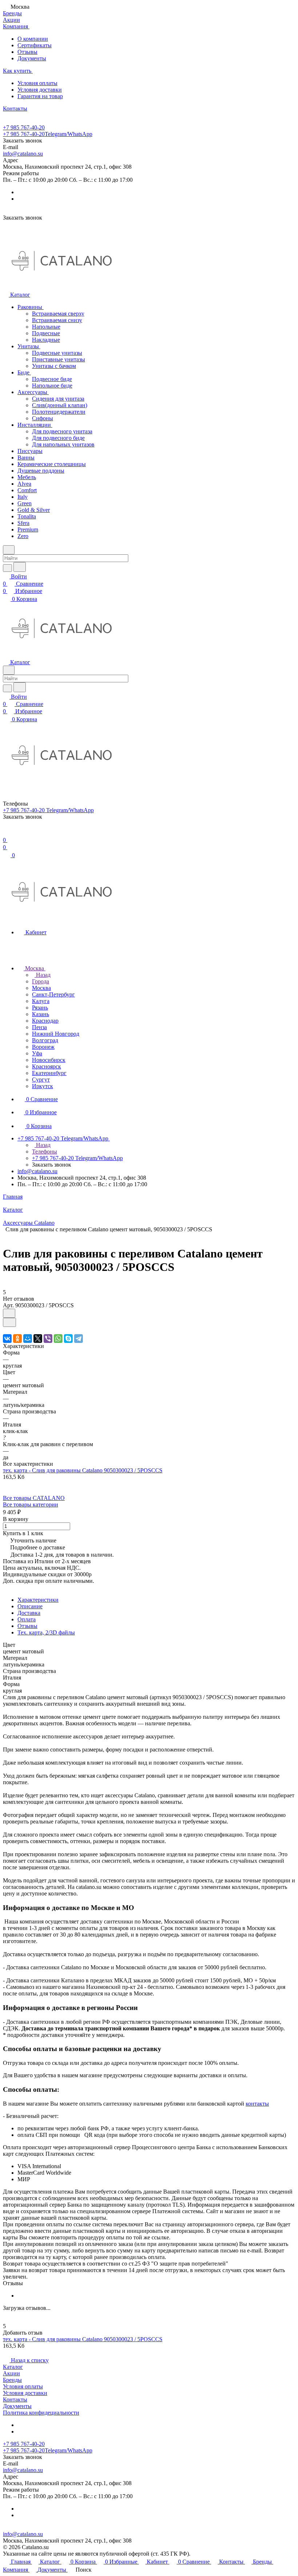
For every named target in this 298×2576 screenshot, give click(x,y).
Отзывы (27, 52)
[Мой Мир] (28, 1339)
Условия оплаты (37, 83)
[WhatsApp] (58, 1339)
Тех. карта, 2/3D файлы (46, 1632)
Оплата (27, 1619)
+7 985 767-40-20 (24, 127)
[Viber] (48, 1339)
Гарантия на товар (40, 96)
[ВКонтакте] (7, 1339)
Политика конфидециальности (41, 2413)
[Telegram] (78, 1339)
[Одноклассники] (17, 1339)
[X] (38, 1339)
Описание (30, 1606)
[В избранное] (9, 1313)
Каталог (13, 2367)
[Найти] (20, 567)
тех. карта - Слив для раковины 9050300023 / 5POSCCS (83, 1470)
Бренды (12, 2380)
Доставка (29, 1613)
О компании (33, 39)
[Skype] (68, 1339)
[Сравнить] (9, 1322)
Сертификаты (35, 45)
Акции (11, 2373)
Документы (32, 58)
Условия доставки (40, 90)
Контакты (15, 2400)
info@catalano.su (23, 154)
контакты (257, 2104)
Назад (43, 975)
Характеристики (38, 1600)
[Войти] (6, 833)
